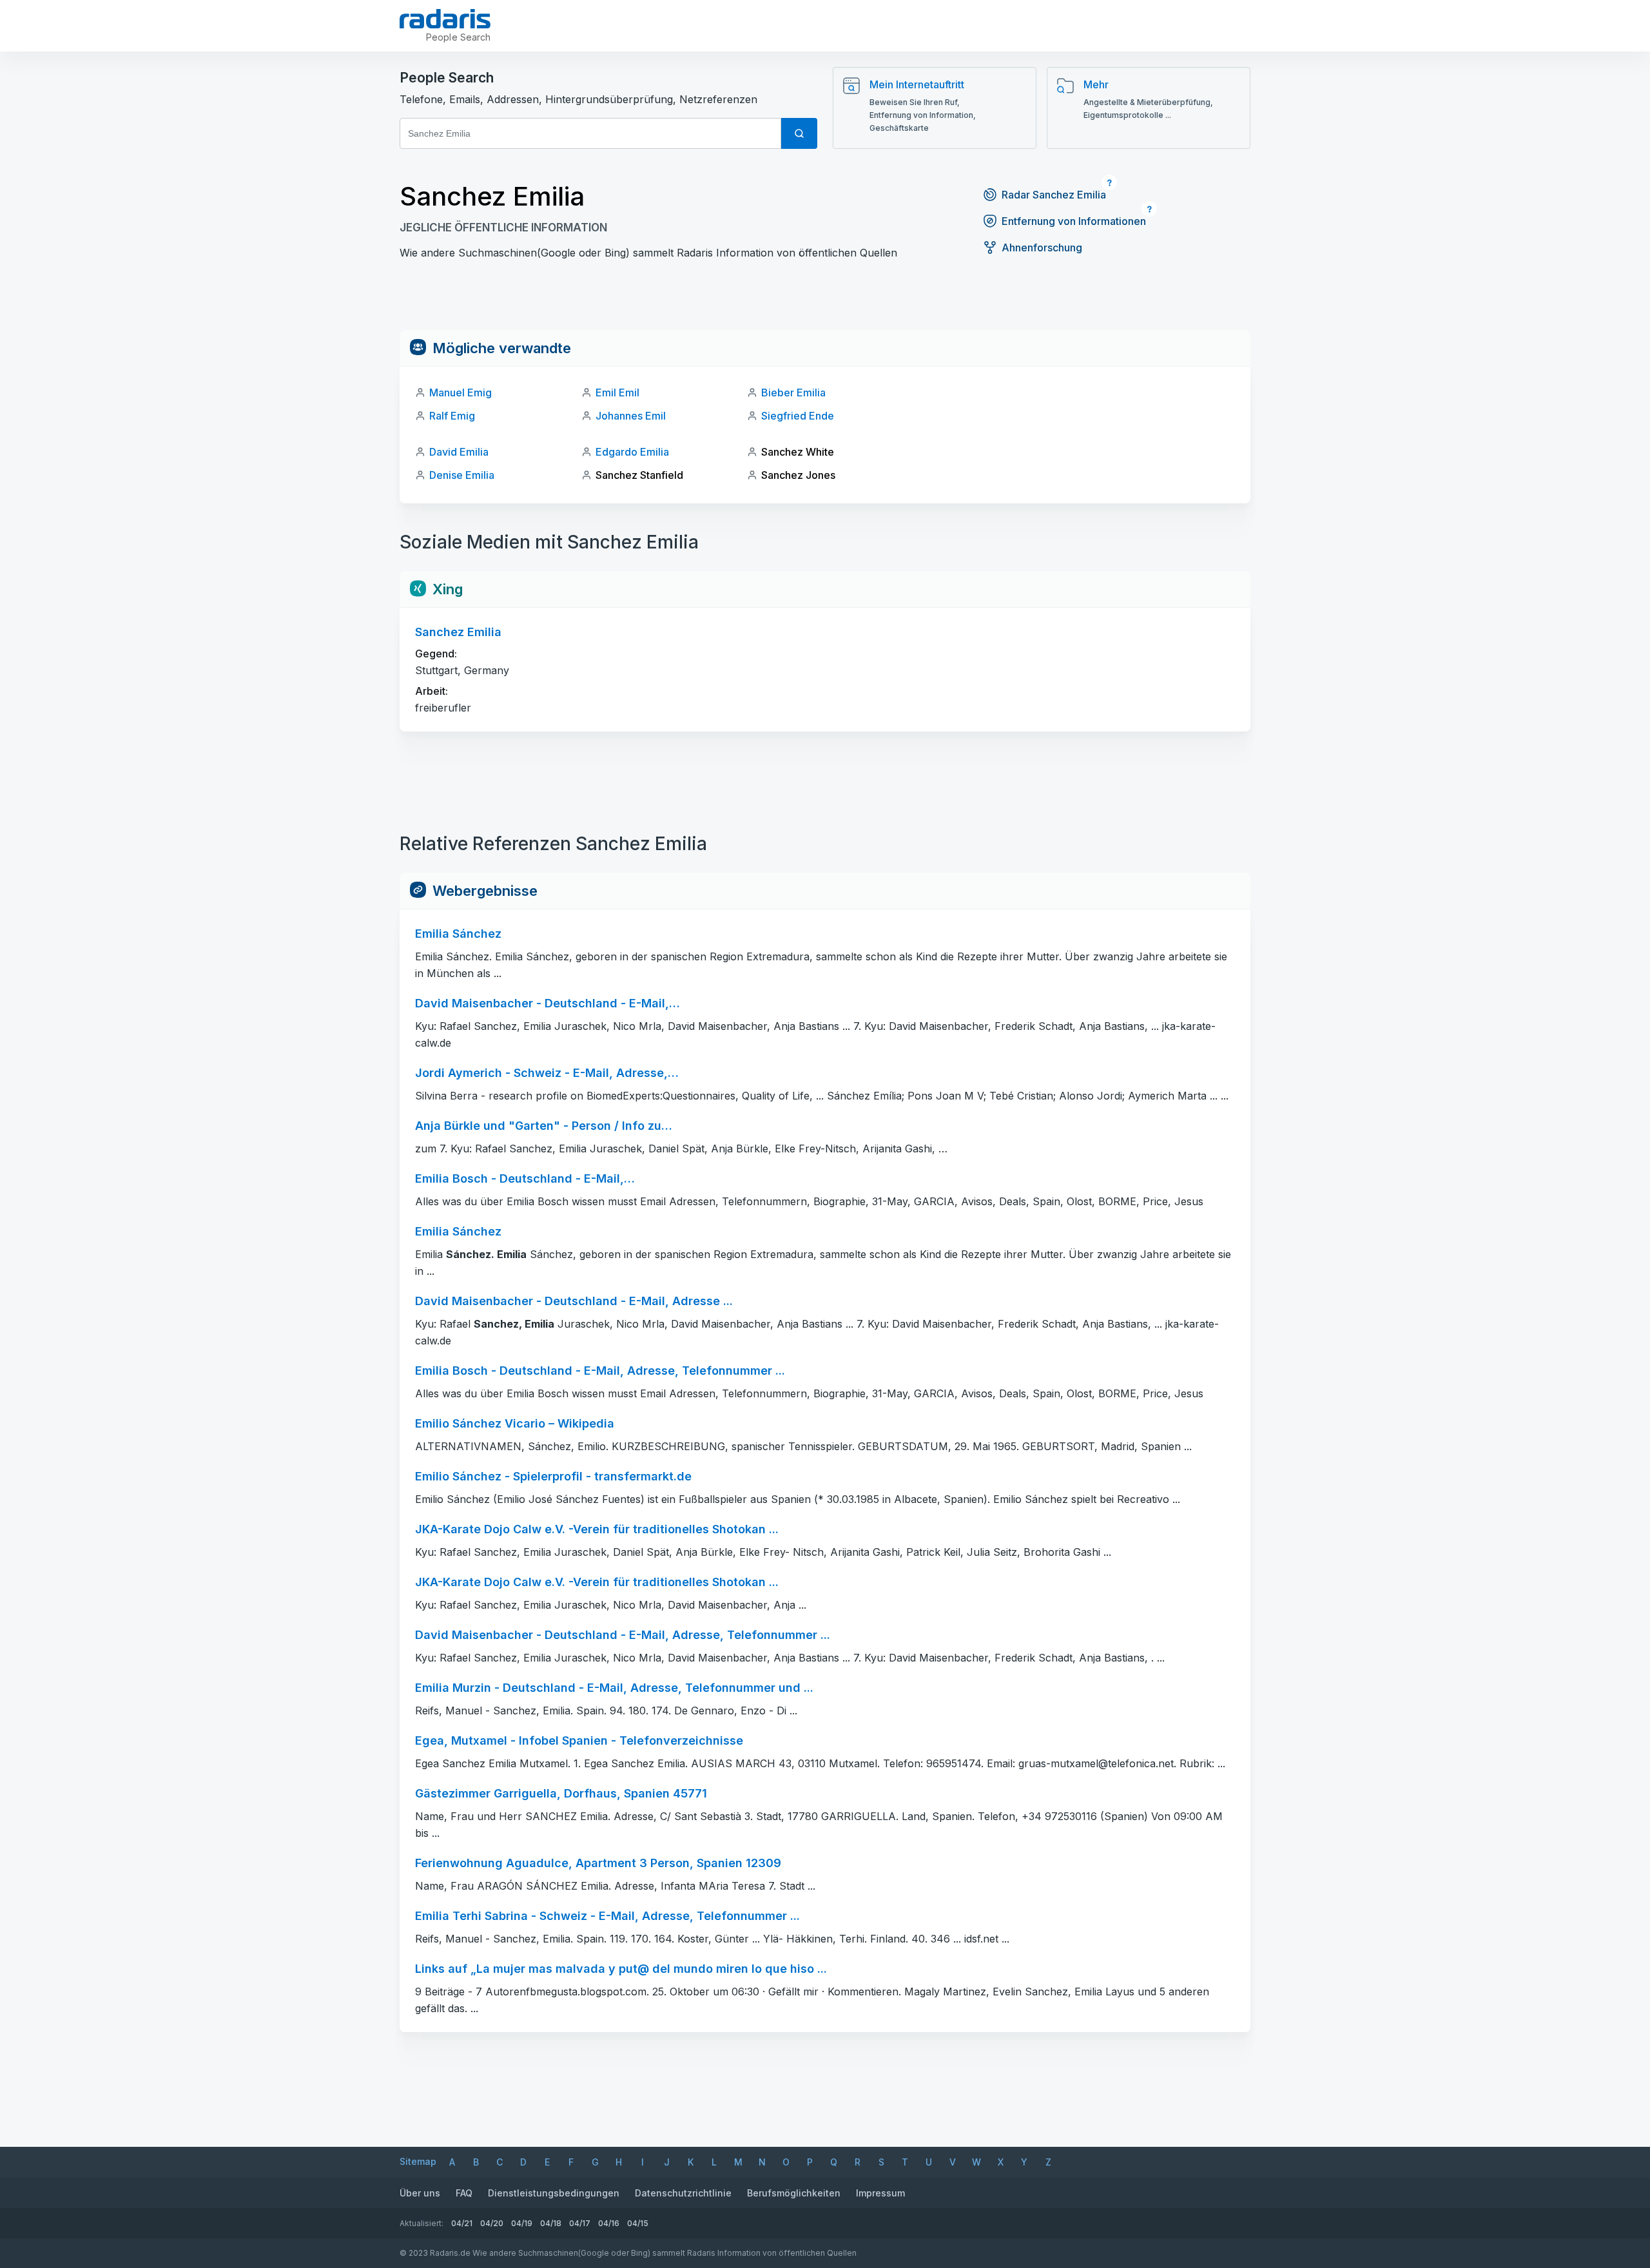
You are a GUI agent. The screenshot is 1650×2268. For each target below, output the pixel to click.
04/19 (522, 2223)
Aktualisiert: (422, 2223)
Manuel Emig (461, 393)
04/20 (492, 2223)
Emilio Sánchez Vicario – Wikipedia (515, 1423)
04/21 (462, 2223)
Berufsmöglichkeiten (794, 2193)
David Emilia (459, 452)
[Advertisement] (825, 301)
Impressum (880, 2193)
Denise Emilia (462, 475)
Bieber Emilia (793, 393)
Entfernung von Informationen (1074, 221)
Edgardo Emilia (632, 452)
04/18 (551, 2223)
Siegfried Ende (798, 416)
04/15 (638, 2223)
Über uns (420, 2193)
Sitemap (418, 2161)
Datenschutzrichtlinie (683, 2193)
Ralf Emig (452, 416)
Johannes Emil (631, 416)
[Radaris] (445, 19)
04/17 (580, 2223)
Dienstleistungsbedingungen (554, 2193)
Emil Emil (617, 393)
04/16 (609, 2223)
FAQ (464, 2193)
